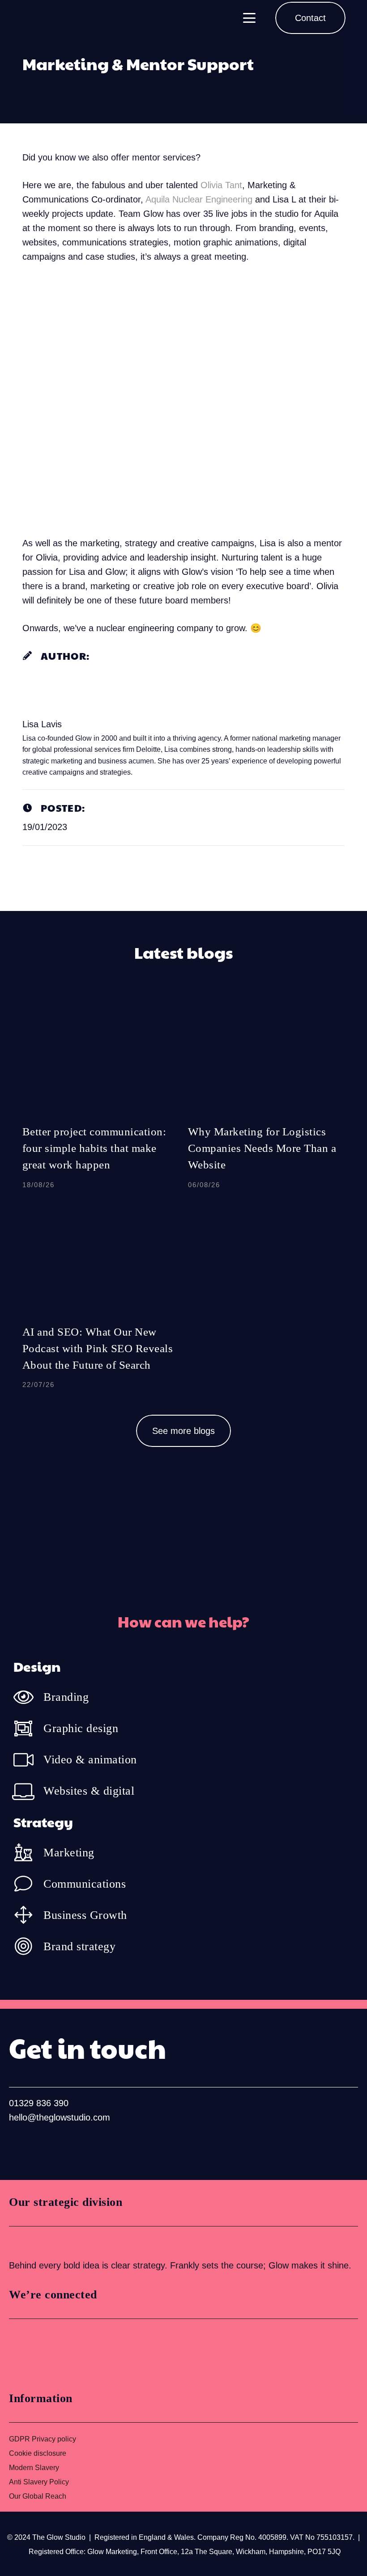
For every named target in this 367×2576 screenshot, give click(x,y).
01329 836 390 (39, 2103)
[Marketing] (28, 1852)
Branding (66, 1697)
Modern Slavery (34, 2468)
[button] (249, 18)
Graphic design (81, 1728)
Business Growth (85, 1915)
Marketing (69, 1853)
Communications (85, 1884)
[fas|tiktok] (75, 2147)
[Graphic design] (28, 1729)
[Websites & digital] (28, 1791)
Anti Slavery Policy (39, 2482)
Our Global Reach (38, 2496)
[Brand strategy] (28, 1946)
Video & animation (90, 1760)
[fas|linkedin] (18, 2147)
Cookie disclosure (38, 2453)
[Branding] (28, 1697)
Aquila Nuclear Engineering (199, 199)
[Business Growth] (28, 1915)
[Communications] (28, 1884)
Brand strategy (79, 1946)
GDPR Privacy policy (43, 2439)
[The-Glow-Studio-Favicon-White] (33, 18)
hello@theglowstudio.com (60, 2117)
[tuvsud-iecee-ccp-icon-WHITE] (43, 2242)
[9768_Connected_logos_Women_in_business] (48, 2352)
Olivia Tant (221, 185)
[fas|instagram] (47, 2147)
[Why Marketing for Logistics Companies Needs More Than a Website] (266, 1099)
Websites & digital (89, 1791)
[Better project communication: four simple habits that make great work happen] (101, 1099)
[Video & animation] (28, 1760)
